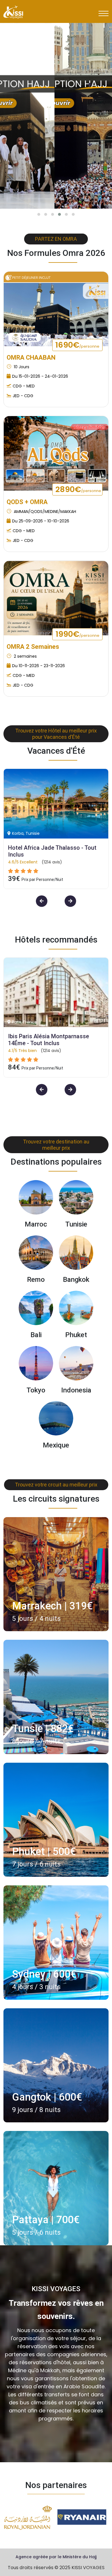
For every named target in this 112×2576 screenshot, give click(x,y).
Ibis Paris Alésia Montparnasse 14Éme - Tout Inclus (49, 1040)
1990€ (78, 634)
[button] (39, 214)
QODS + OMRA (27, 502)
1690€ (77, 345)
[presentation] (90, 85)
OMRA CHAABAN (31, 357)
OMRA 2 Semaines (33, 647)
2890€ (78, 489)
